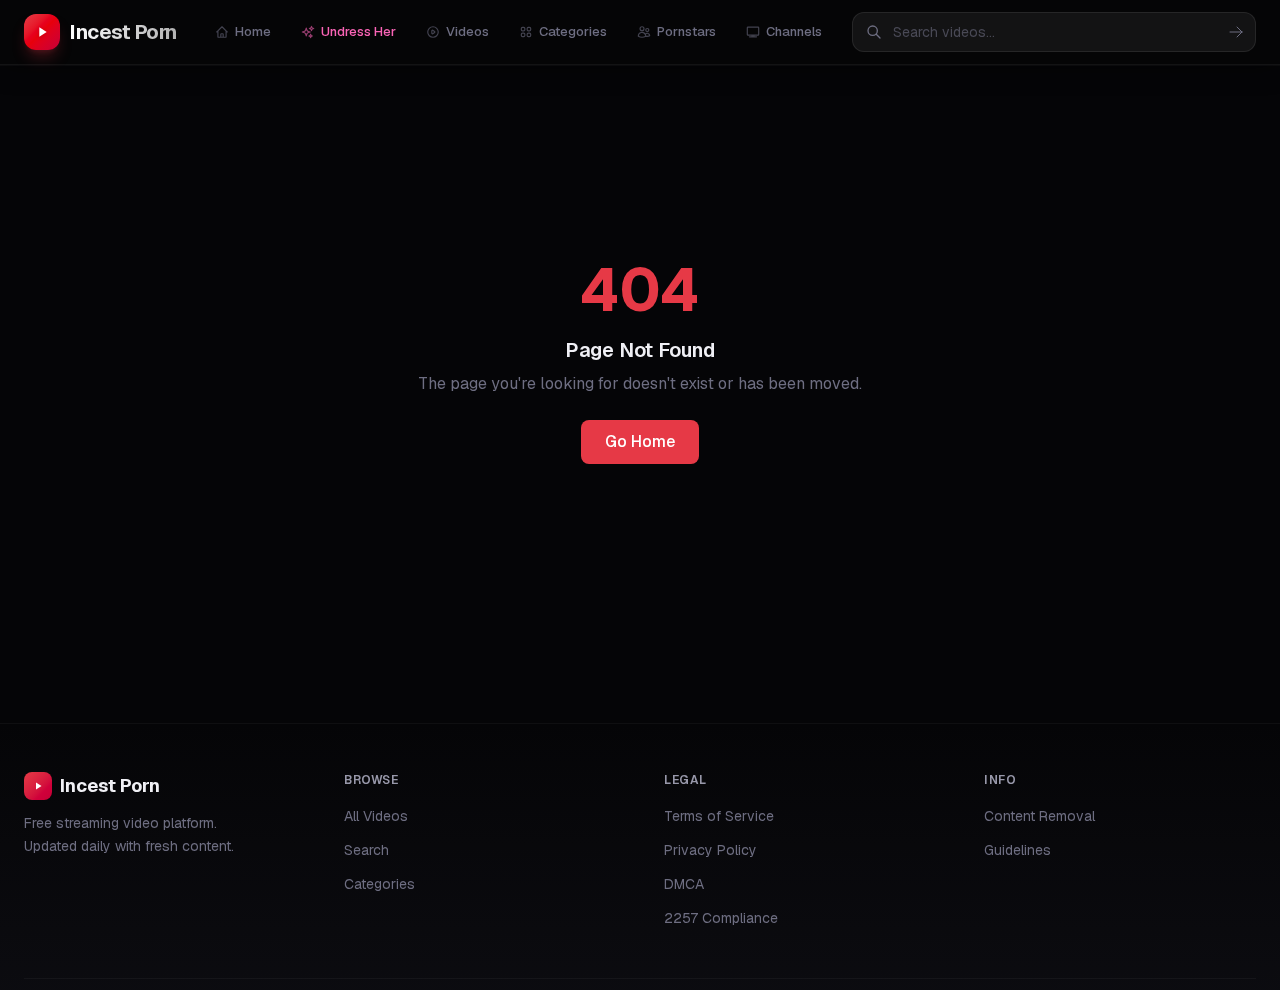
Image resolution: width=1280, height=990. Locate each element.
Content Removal (1039, 816)
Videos (467, 31)
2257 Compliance (721, 918)
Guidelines (1017, 850)
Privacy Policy (710, 850)
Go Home (640, 441)
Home (253, 31)
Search (366, 850)
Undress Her (358, 31)
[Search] (1236, 32)
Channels (794, 31)
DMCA (684, 884)
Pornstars (686, 31)
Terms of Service (719, 816)
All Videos (376, 816)
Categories (573, 31)
